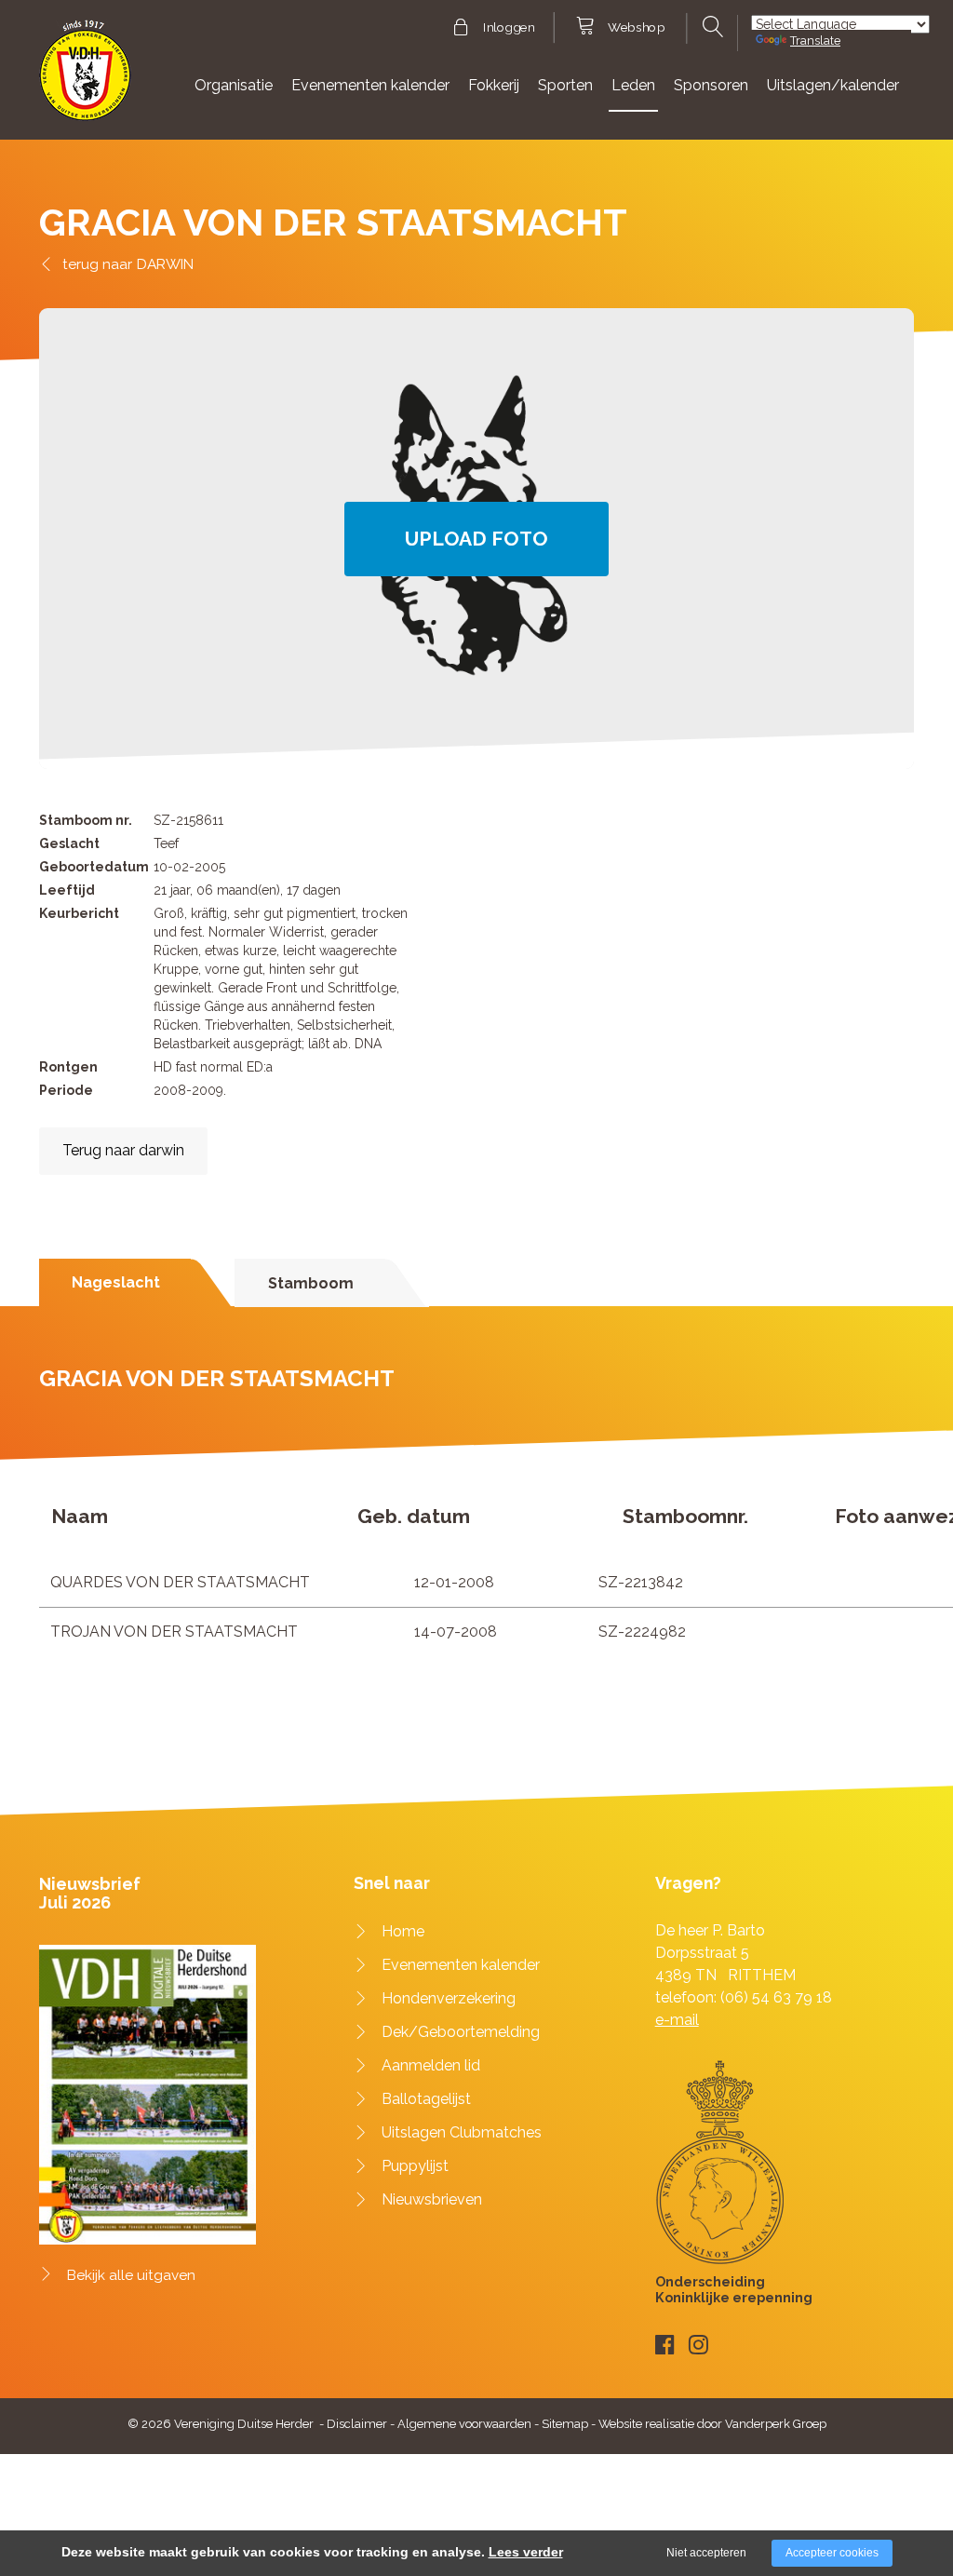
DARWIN (165, 264)
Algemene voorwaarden (464, 2424)
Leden (633, 85)
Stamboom (311, 1283)
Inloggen (509, 28)
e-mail (677, 2020)
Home (403, 1931)
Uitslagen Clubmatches (462, 2132)
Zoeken (711, 27)
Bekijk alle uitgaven (131, 2275)
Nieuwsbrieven (432, 2199)
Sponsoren (711, 85)
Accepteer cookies (832, 2553)
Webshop (636, 28)
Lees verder (526, 2552)
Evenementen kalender (370, 85)
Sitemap (565, 2424)
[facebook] (665, 2345)
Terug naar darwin (123, 1150)
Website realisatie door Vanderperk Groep (712, 2424)
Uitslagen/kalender (833, 85)
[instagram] (698, 2345)
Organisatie (234, 85)
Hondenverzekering (449, 1998)
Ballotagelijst (426, 2099)
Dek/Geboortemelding (461, 2032)
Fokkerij (494, 85)
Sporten (565, 85)
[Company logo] (85, 79)
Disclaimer (357, 2424)
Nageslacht (116, 1282)
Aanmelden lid (431, 2065)
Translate (815, 40)
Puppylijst (415, 2166)
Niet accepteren (706, 2553)
